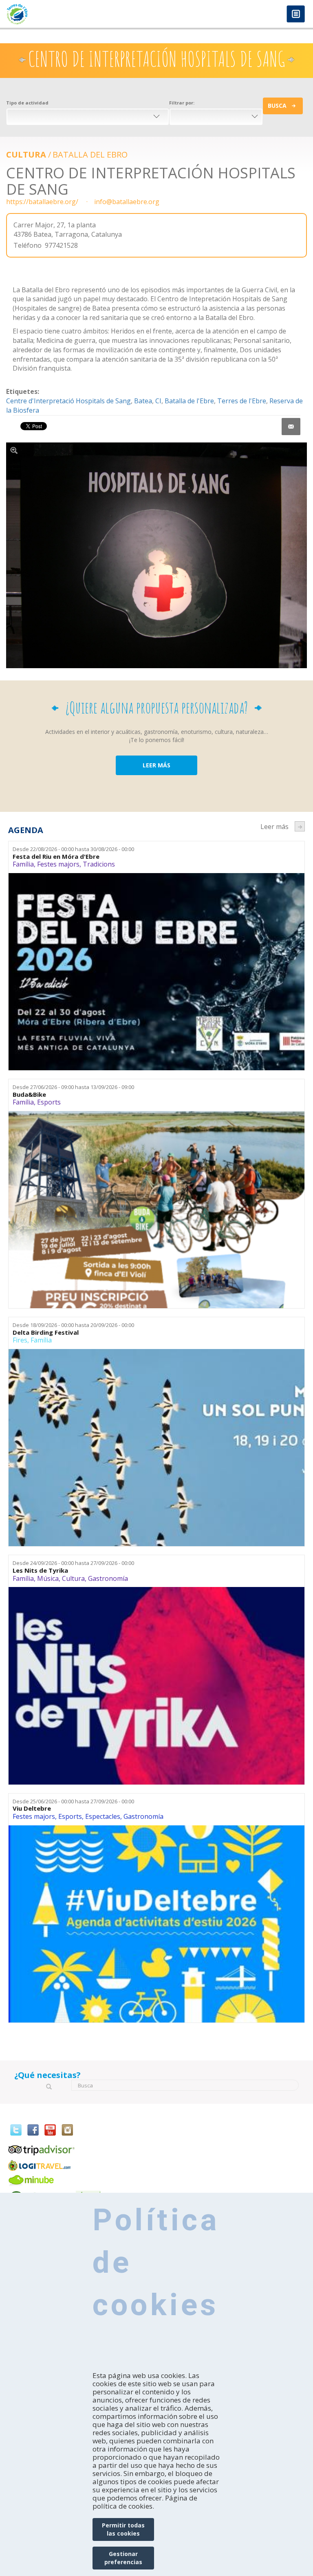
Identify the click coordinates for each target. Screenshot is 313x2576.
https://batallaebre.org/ (42, 202)
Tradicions (99, 864)
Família (23, 864)
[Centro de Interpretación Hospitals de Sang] (156, 556)
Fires (20, 1340)
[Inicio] (78, 14)
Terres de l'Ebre (242, 401)
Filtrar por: (182, 103)
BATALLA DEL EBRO (90, 154)
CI (158, 401)
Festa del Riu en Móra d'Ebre (56, 857)
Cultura (26, 154)
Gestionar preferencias (123, 2558)
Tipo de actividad (27, 103)
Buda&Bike (29, 1095)
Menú (296, 14)
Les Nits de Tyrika (40, 1570)
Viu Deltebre (32, 1808)
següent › (300, 826)
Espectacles (103, 1816)
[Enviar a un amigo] (291, 427)
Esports (49, 1102)
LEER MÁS (156, 765)
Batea (143, 401)
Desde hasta (73, 849)
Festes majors (58, 864)
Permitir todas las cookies (123, 2529)
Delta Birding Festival (46, 1332)
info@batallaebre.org (127, 202)
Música (48, 1578)
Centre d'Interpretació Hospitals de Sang (68, 401)
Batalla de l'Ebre (189, 401)
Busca (277, 106)
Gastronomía (108, 1578)
